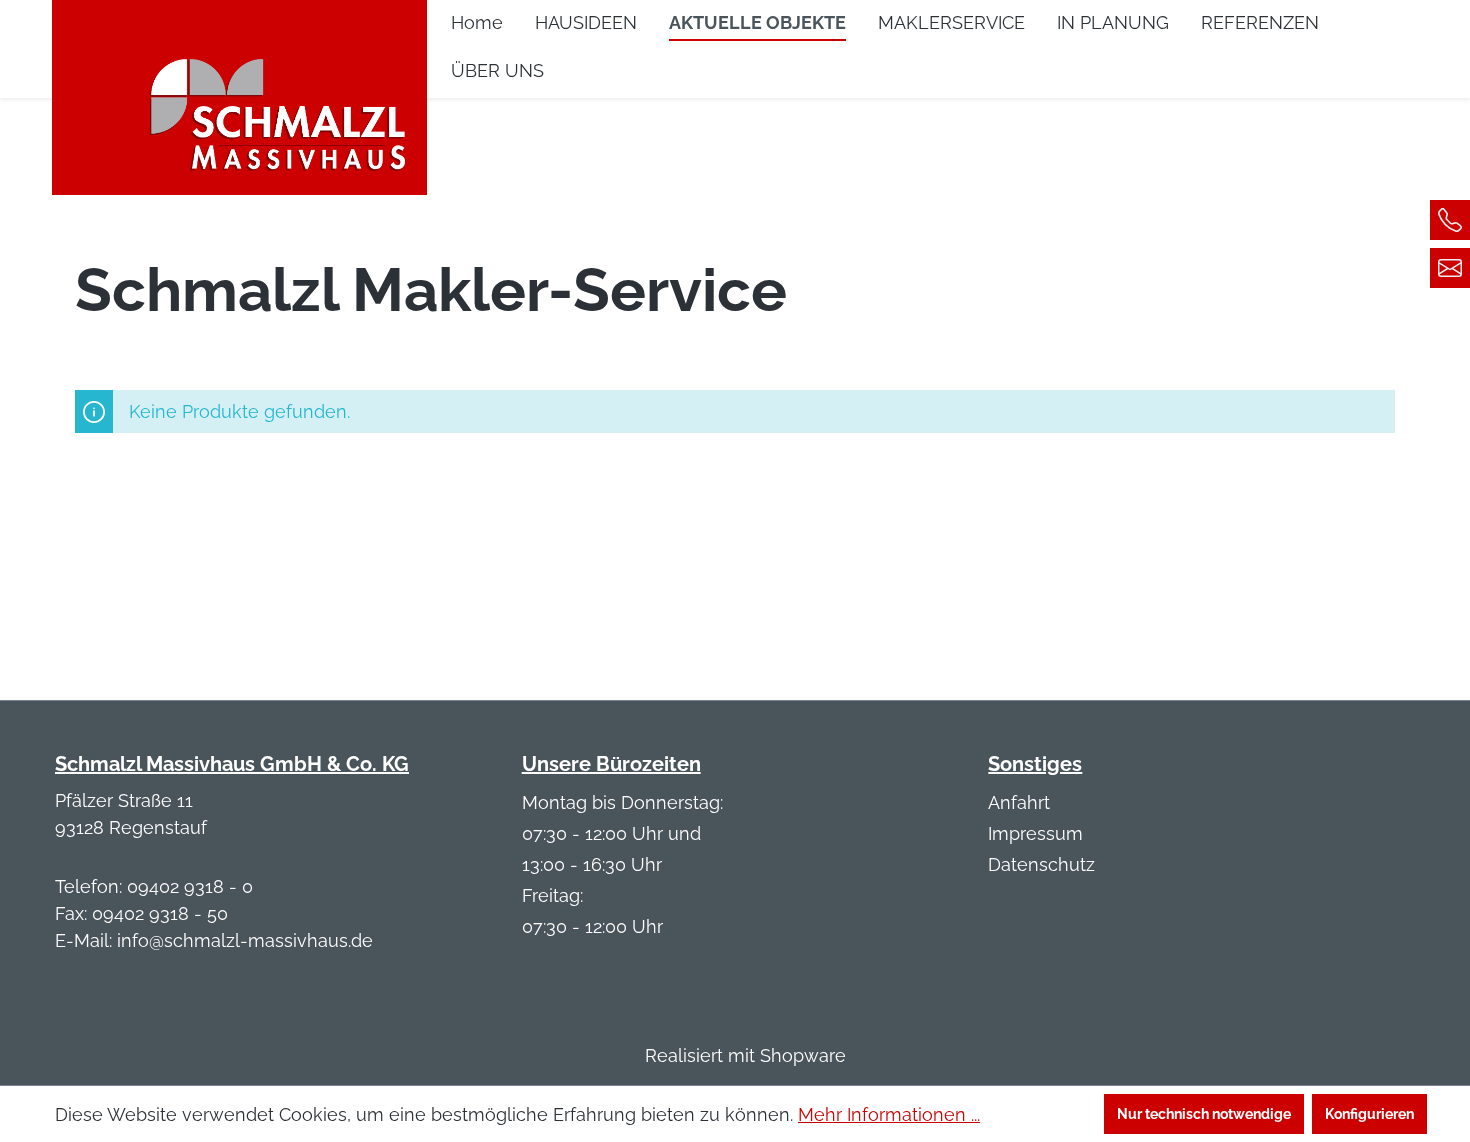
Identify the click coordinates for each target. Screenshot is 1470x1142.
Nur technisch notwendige (1204, 1114)
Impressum (1035, 833)
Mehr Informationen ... (889, 1114)
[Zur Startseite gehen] (239, 85)
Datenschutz (1041, 864)
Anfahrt (1019, 802)
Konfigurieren (1369, 1114)
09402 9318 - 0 (190, 886)
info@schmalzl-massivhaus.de (245, 940)
